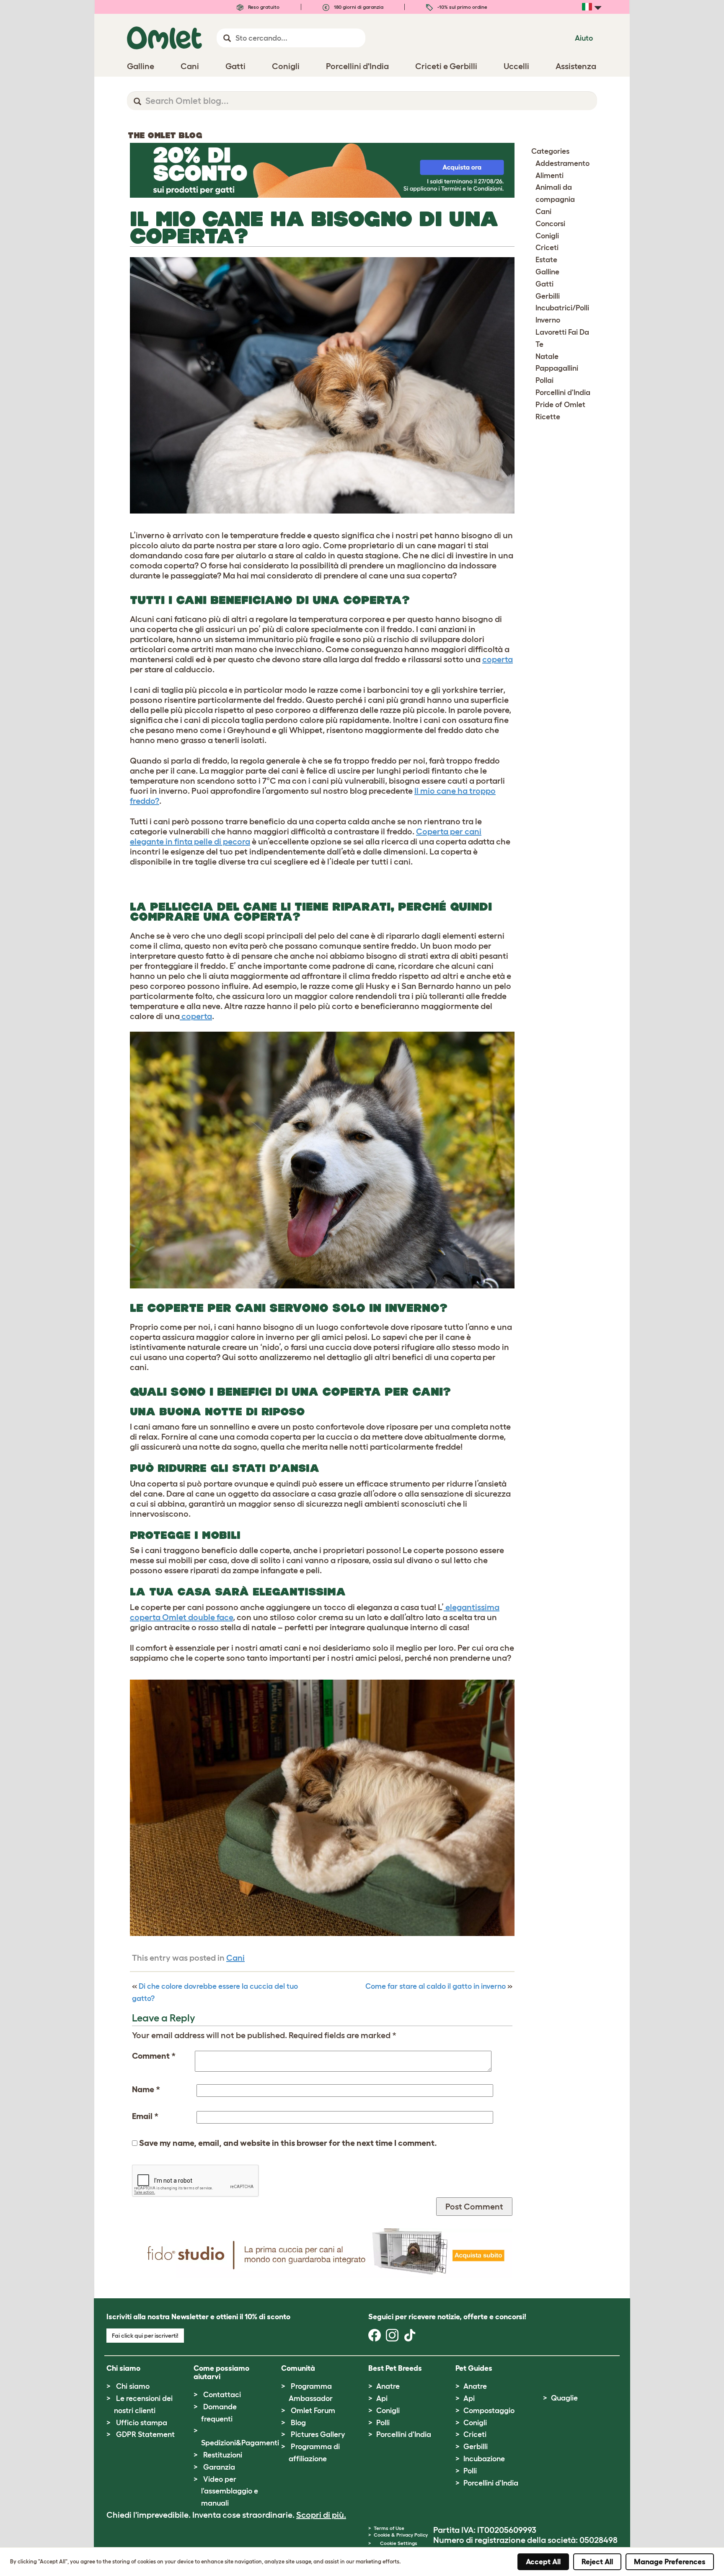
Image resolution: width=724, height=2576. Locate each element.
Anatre (388, 2386)
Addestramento (562, 163)
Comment (154, 2056)
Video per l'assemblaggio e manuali (230, 2491)
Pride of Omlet (560, 405)
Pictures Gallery (318, 2434)
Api (382, 2398)
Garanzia (219, 2467)
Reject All (597, 2562)
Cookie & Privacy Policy (401, 2535)
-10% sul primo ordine (462, 7)
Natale (547, 356)
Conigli (547, 236)
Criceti (547, 248)
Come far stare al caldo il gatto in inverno (436, 1986)
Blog (298, 2423)
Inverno (548, 320)
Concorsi (550, 224)
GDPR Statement (145, 2434)
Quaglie (564, 2398)
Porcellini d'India (563, 392)
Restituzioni (223, 2455)
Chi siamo (133, 2386)
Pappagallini (557, 368)
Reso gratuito (263, 7)
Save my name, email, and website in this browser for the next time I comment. (288, 2143)
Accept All (543, 2562)
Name (146, 2089)
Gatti (544, 284)
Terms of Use (389, 2528)
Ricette (548, 417)
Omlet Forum (313, 2411)
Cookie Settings (399, 2543)
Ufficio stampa (142, 2423)
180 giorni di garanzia (358, 7)
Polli (383, 2423)
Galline (547, 272)
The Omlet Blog (165, 135)
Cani (235, 1958)
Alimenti (549, 176)
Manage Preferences (670, 2562)
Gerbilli (548, 296)
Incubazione (484, 2459)
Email (145, 2116)
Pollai (544, 380)
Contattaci (222, 2395)
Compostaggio (489, 2411)
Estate (546, 260)
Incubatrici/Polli (562, 308)
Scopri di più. (321, 2515)
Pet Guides (474, 2368)
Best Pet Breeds (395, 2368)
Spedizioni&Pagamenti (240, 2443)
